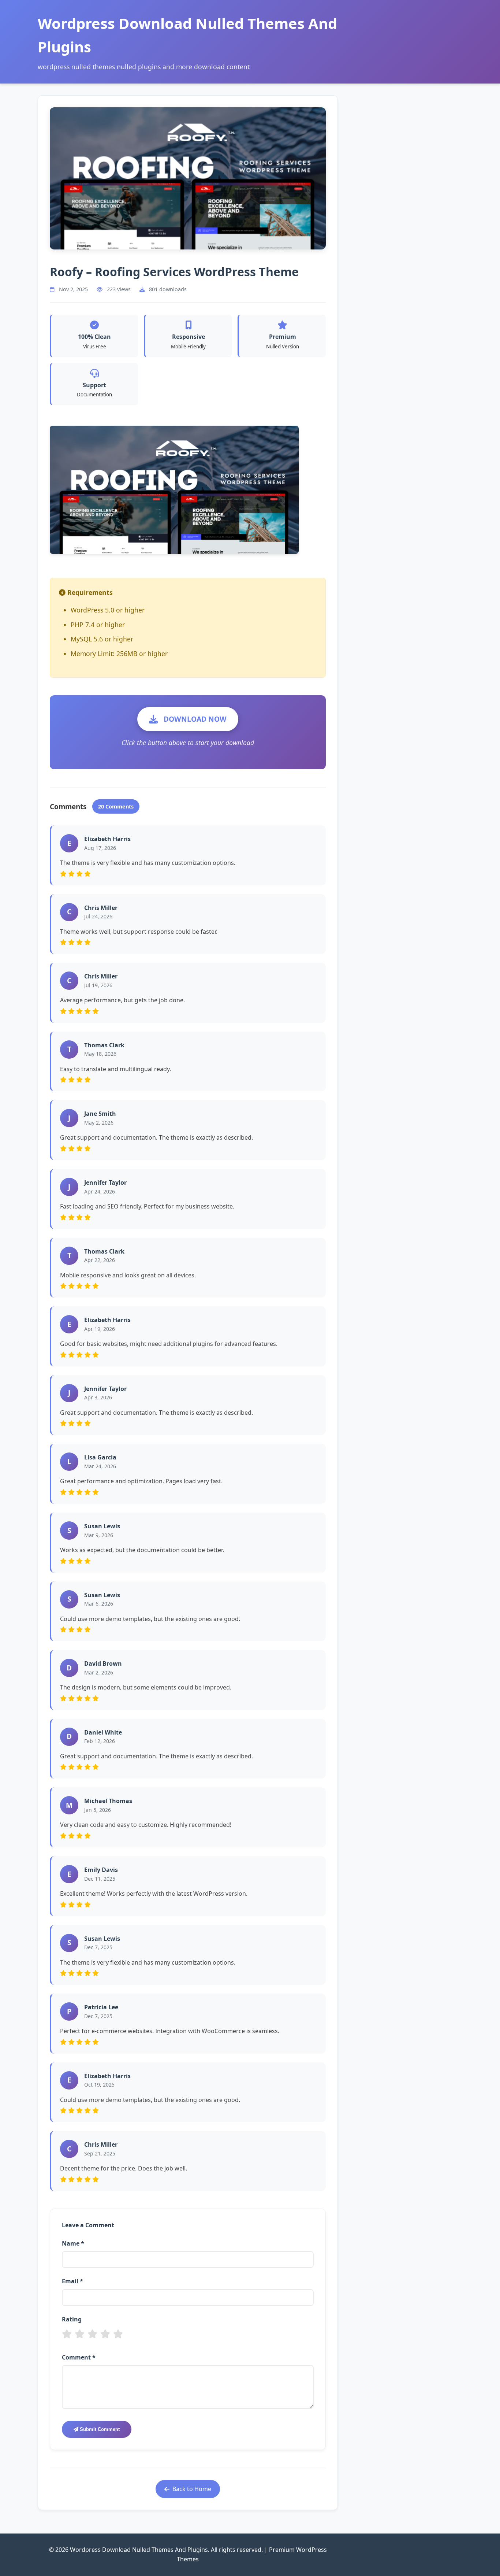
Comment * (79, 2357)
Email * (72, 2281)
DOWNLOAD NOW (195, 719)
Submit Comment (99, 2429)
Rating (72, 2319)
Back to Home (192, 2489)
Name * (73, 2243)
